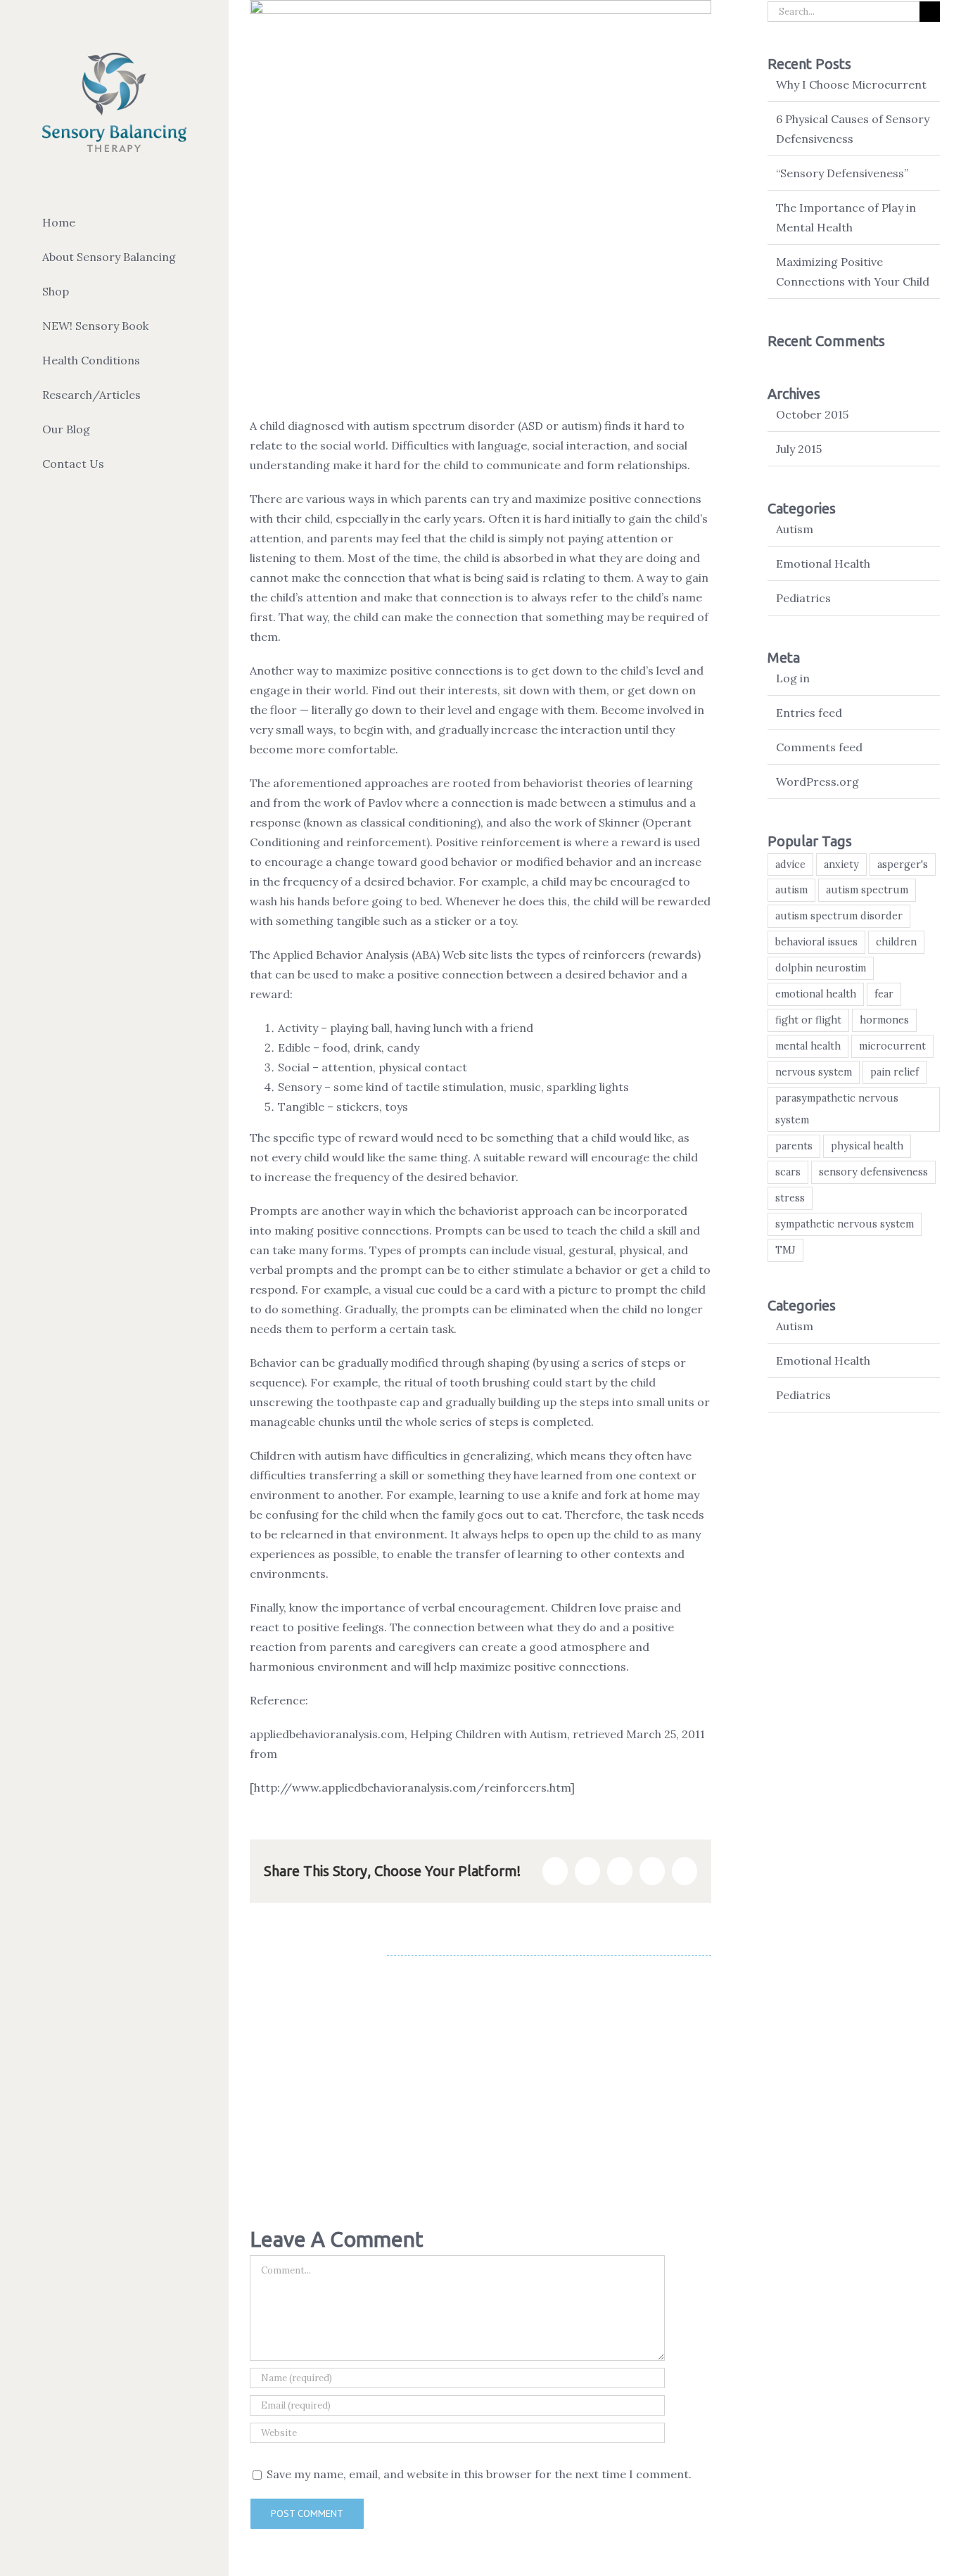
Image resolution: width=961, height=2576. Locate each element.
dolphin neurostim (821, 968)
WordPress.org (817, 782)
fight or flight (808, 1020)
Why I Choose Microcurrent (851, 84)
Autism (795, 529)
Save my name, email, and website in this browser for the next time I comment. (479, 2474)
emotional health (816, 994)
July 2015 (799, 449)
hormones (884, 1020)
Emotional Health (823, 563)
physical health (867, 1146)
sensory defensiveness (873, 1172)
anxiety (841, 865)
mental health (808, 1046)
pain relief (895, 1072)
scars (788, 1172)
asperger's (903, 865)
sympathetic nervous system (845, 1224)
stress (790, 1198)
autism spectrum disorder (839, 916)
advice (790, 865)
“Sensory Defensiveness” (842, 173)
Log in (793, 678)
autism (791, 890)
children (896, 942)
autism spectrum (867, 890)
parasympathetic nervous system (837, 1109)
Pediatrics (803, 598)
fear (884, 994)
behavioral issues (816, 942)
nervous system (814, 1072)
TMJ (785, 1250)
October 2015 (812, 414)
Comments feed (819, 747)
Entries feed (809, 713)
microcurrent (892, 1046)
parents (794, 1146)
